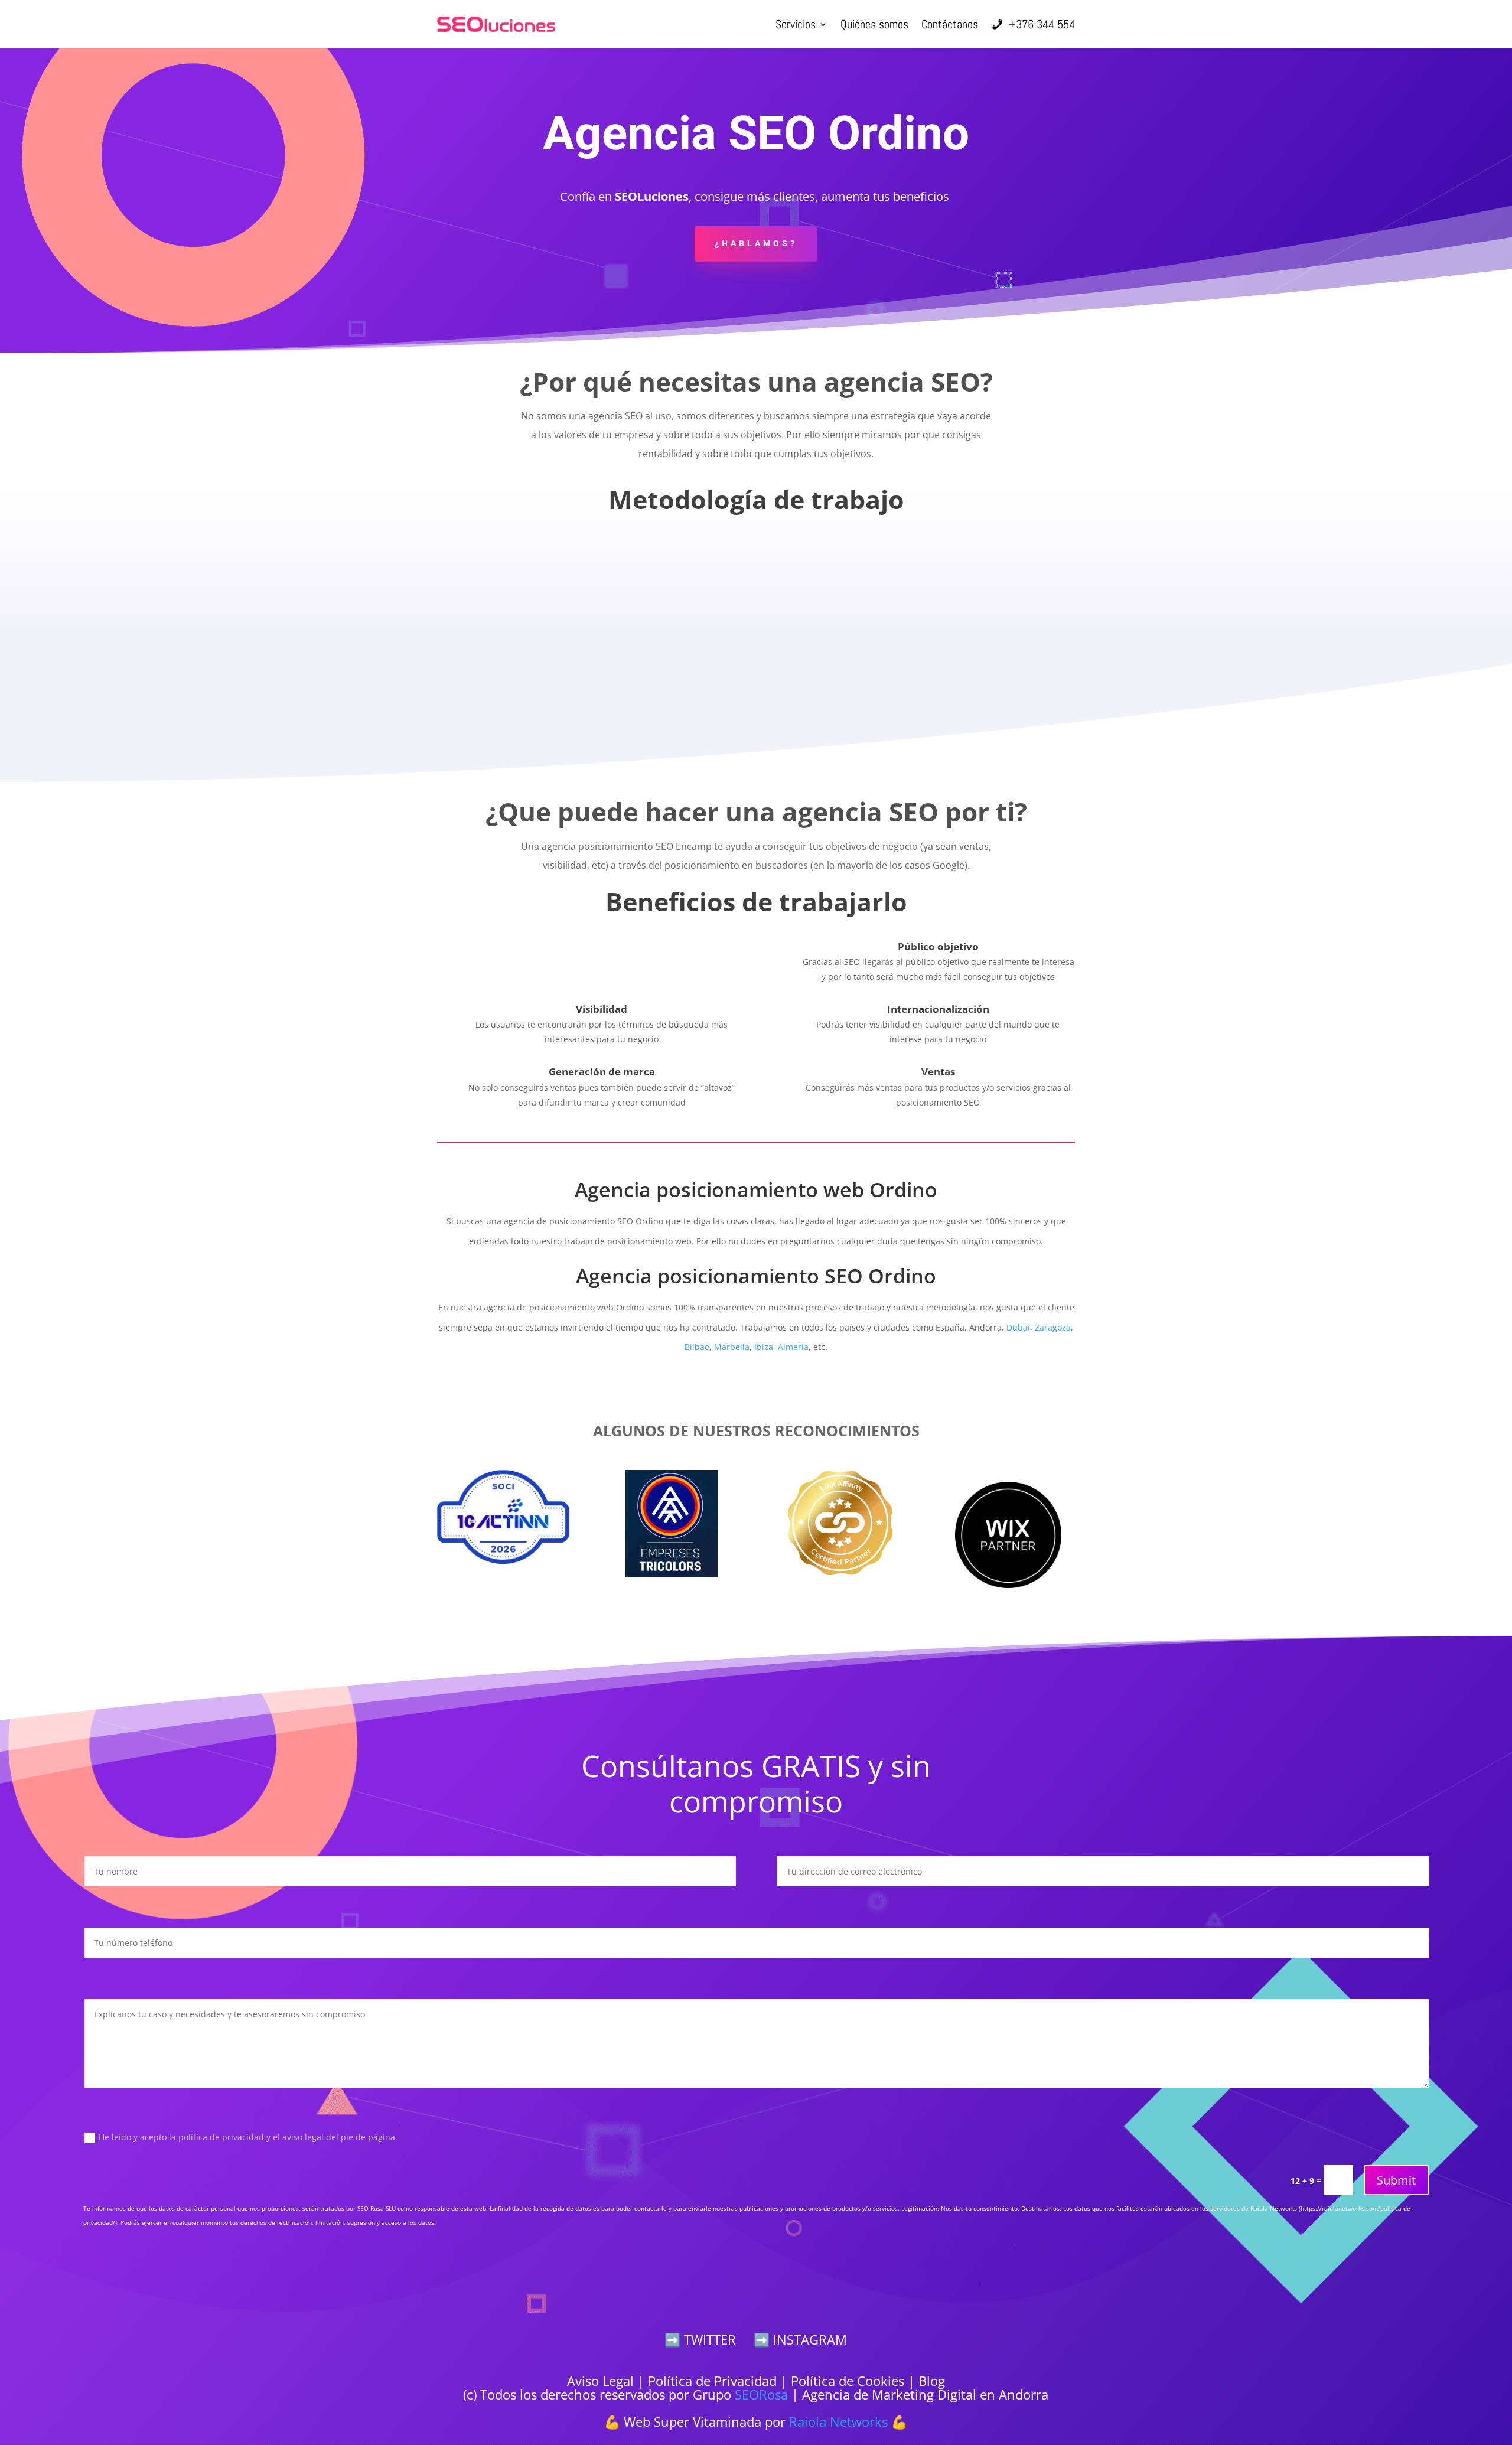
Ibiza (764, 1347)
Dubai (1018, 1327)
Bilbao (697, 1347)
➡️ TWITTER (700, 2339)
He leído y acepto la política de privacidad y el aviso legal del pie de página (247, 2137)
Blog (932, 2381)
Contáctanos (950, 24)
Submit (1396, 2180)
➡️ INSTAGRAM (800, 2339)
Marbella (732, 1347)
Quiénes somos (874, 24)
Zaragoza (1053, 1327)
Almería (793, 1347)
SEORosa (761, 2394)
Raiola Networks (838, 2421)
